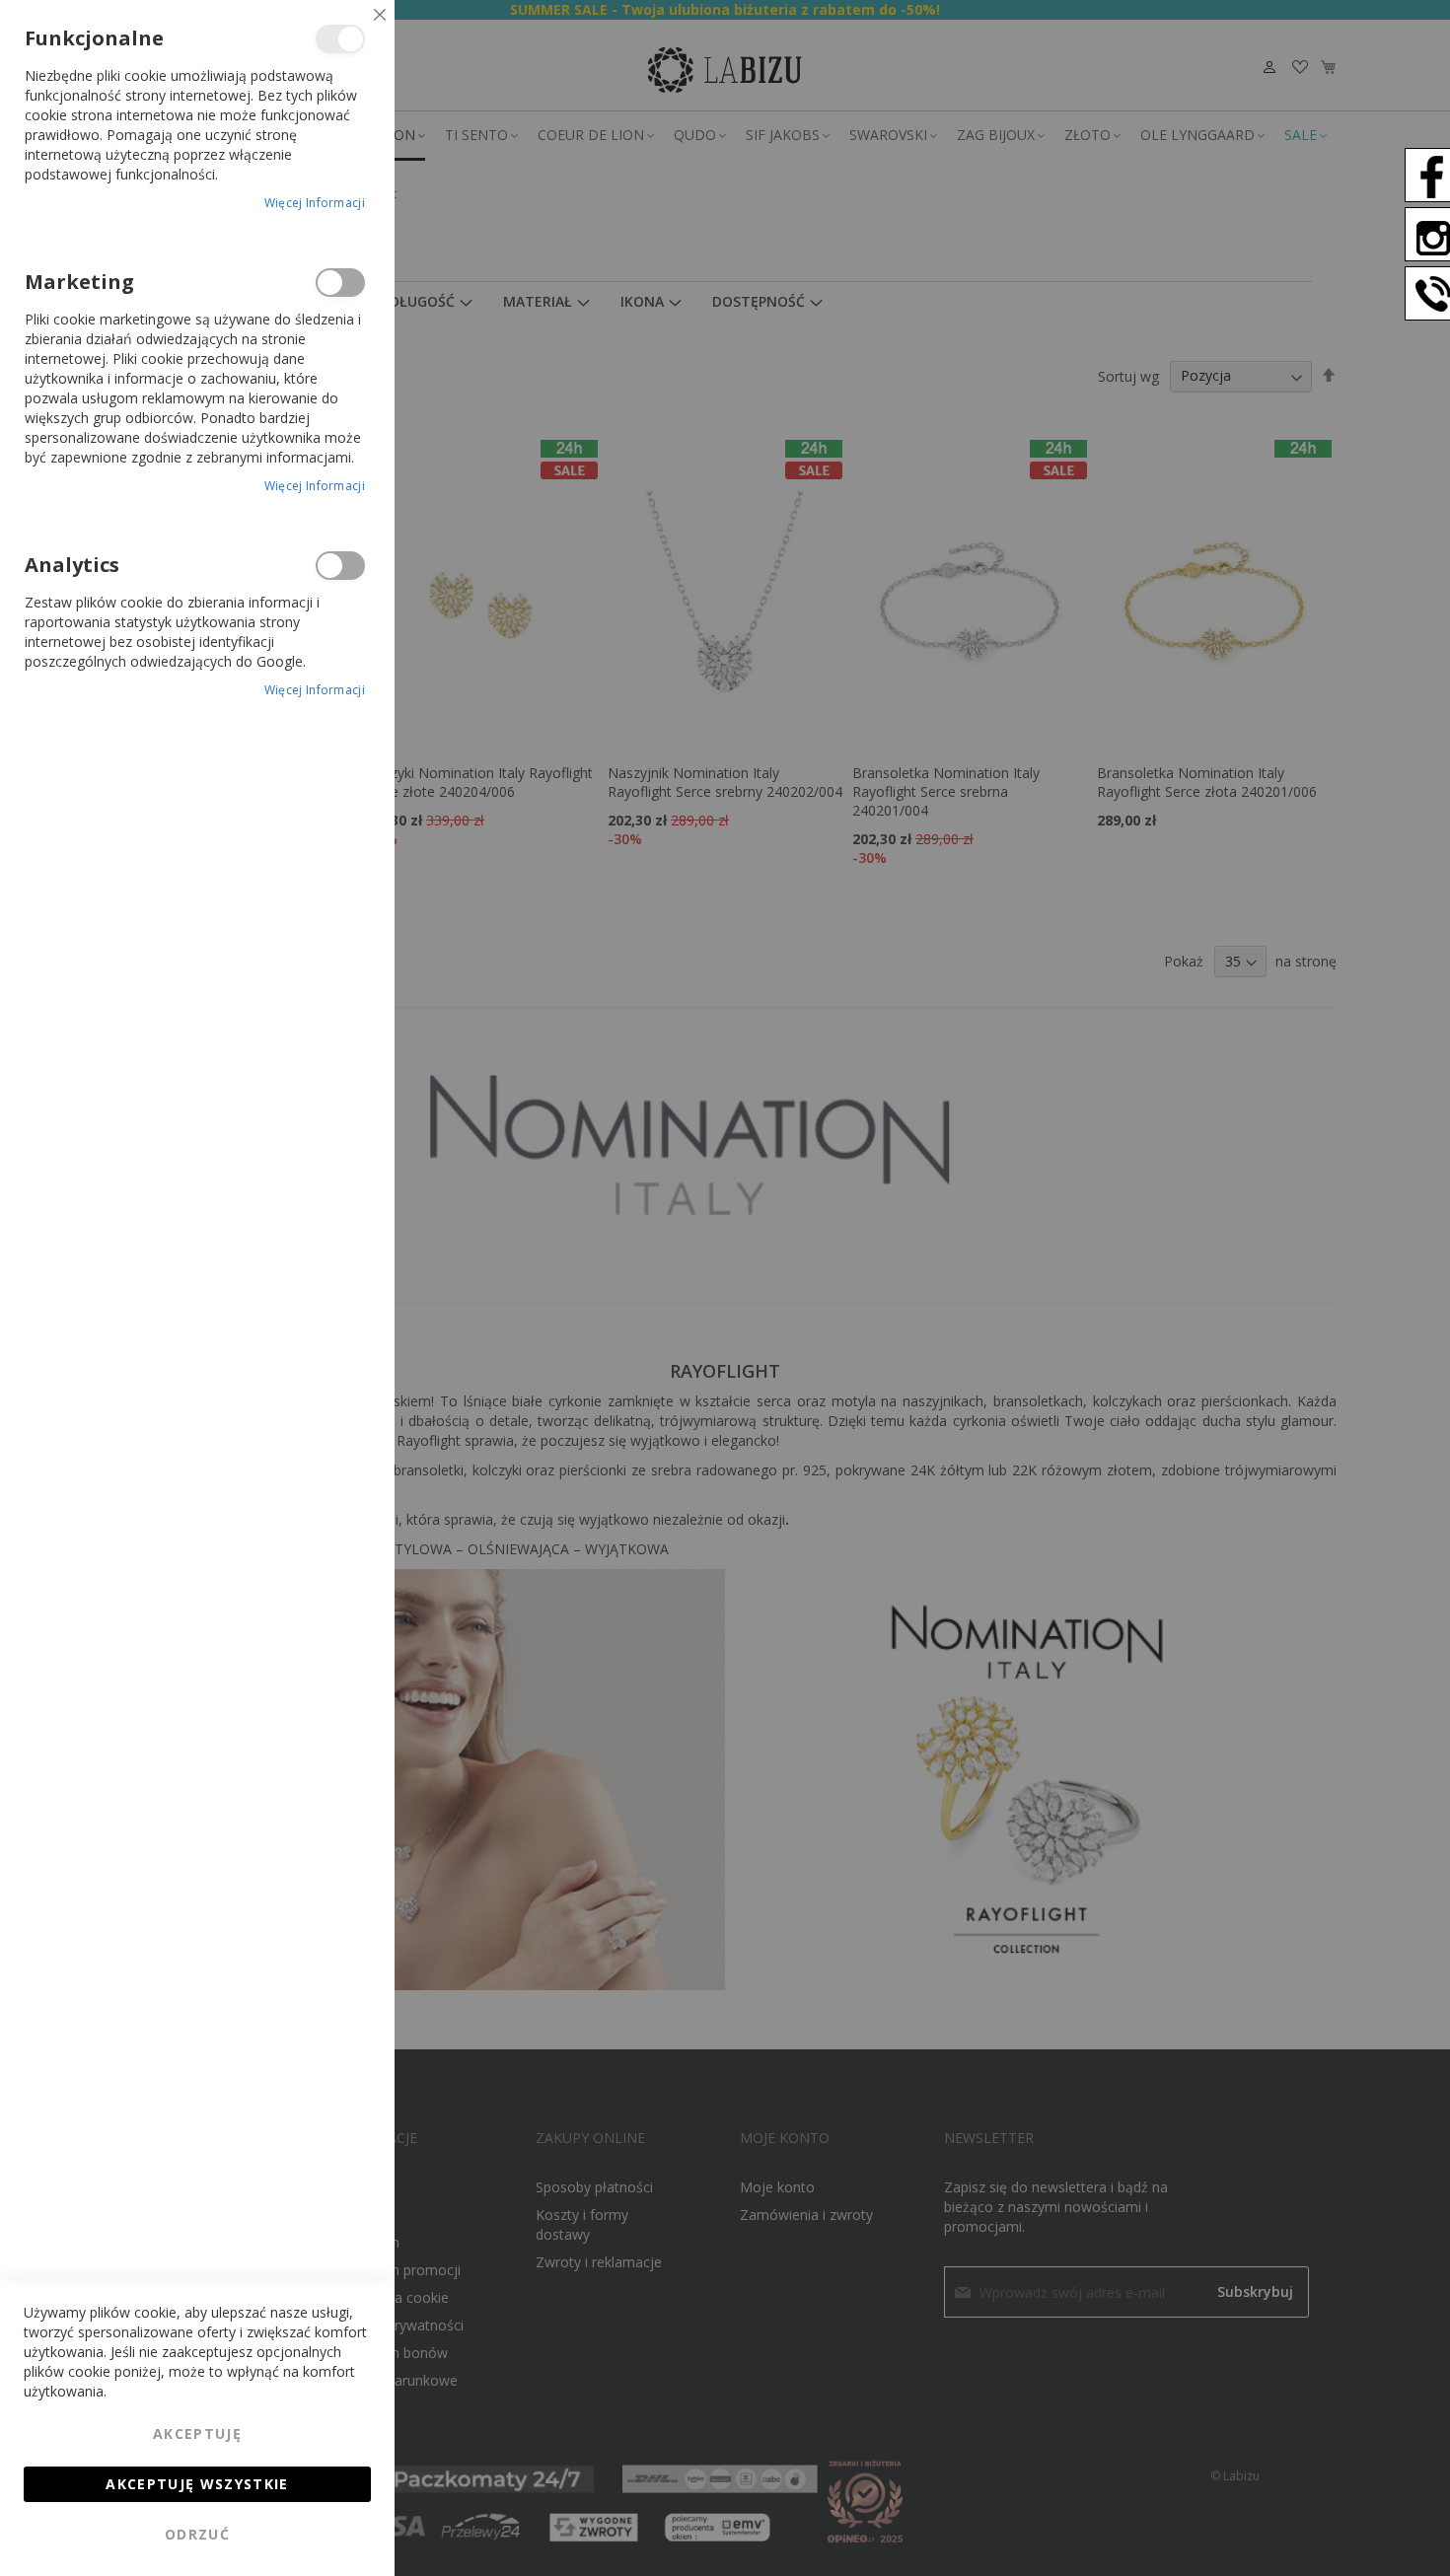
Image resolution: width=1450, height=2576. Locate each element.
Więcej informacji (315, 203)
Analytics (340, 566)
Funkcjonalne (340, 39)
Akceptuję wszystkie (197, 2484)
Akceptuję (197, 2433)
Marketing (340, 283)
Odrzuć (197, 2534)
